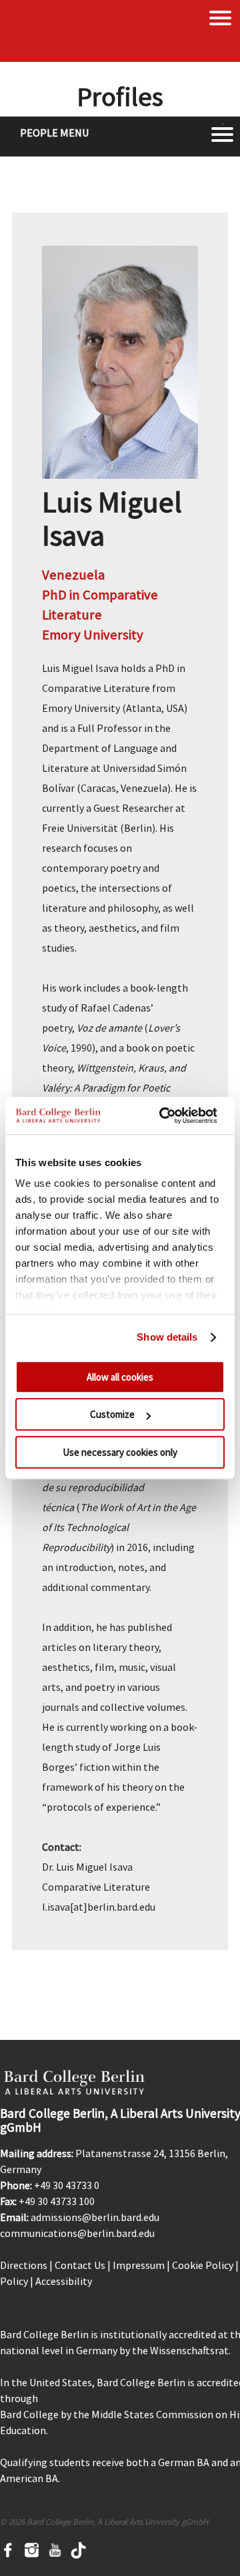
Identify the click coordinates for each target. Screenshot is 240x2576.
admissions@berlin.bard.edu (95, 2217)
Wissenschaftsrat (189, 2350)
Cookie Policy (203, 2265)
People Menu (54, 133)
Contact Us (80, 2265)
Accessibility (64, 2281)
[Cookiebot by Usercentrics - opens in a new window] (163, 1116)
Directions (24, 2265)
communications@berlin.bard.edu (77, 2233)
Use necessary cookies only (120, 1452)
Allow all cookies (120, 1377)
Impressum (139, 2265)
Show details (167, 1337)
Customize (112, 1414)
